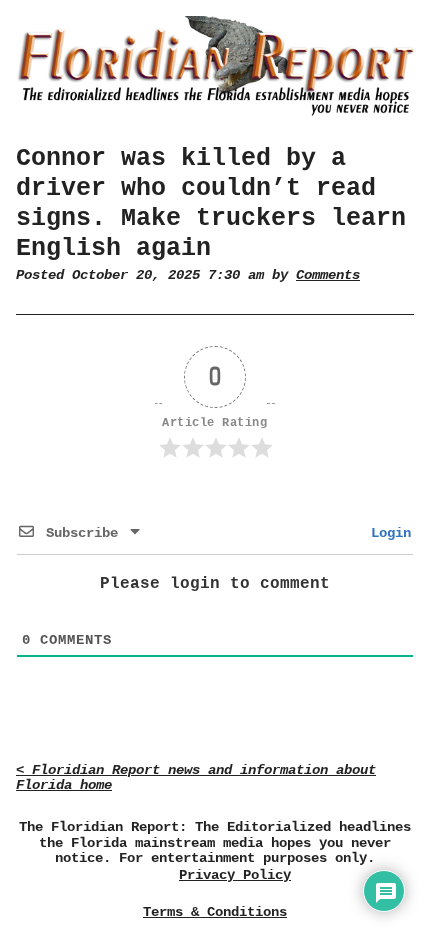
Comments (328, 275)
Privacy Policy (235, 875)
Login (387, 533)
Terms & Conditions (215, 912)
